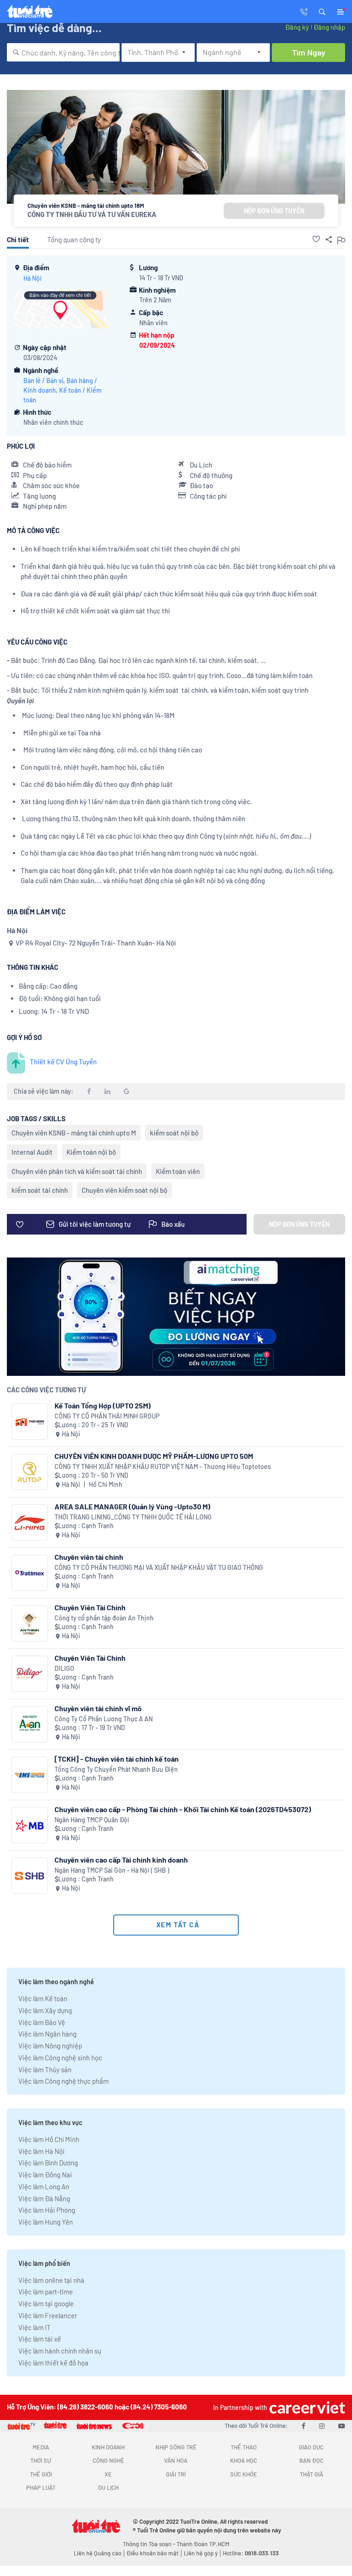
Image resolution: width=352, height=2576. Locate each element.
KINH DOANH (108, 2447)
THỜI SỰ (41, 2460)
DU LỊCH (108, 2487)
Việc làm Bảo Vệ (42, 2022)
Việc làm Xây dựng (45, 2010)
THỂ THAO (244, 2447)
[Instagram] (322, 2426)
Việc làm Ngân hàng (47, 2034)
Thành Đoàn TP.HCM (203, 2544)
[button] (322, 11)
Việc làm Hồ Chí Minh (49, 2139)
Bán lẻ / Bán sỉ (43, 381)
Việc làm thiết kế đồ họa (53, 2363)
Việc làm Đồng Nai (45, 2175)
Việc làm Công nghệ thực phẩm (63, 2081)
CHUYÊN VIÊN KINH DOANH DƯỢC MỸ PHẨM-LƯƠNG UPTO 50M (154, 1456)
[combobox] (63, 52)
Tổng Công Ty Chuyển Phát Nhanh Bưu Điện (116, 1769)
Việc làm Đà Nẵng (44, 2198)
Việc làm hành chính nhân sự (60, 2351)
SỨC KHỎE (244, 2474)
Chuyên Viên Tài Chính (90, 1607)
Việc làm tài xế (40, 2339)
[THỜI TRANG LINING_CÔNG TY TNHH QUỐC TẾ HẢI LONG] (30, 1522)
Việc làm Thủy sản (45, 2070)
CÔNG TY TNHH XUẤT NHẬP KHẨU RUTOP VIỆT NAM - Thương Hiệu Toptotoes (163, 1466)
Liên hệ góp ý (201, 2553)
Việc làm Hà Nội (41, 2151)
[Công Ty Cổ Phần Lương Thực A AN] (30, 1724)
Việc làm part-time (46, 2292)
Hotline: (251, 2553)
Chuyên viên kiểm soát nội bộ (124, 1190)
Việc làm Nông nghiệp (50, 2046)
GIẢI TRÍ (176, 2474)
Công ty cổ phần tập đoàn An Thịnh (104, 1618)
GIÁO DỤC (311, 2447)
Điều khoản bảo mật (153, 2553)
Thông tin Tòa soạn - (150, 2544)
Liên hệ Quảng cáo (98, 2553)
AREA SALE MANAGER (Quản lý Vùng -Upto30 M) (132, 1506)
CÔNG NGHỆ (108, 2460)
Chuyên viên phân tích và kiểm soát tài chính (77, 1171)
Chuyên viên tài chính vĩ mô (98, 1708)
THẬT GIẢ (311, 2474)
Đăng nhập (329, 27)
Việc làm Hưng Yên (46, 2222)
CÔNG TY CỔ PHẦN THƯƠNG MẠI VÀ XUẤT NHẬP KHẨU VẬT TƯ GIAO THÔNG (159, 1567)
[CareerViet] (306, 2407)
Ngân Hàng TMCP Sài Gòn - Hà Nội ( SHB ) (112, 1870)
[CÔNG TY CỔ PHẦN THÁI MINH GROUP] (30, 1422)
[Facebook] (303, 2426)
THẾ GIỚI (41, 2474)
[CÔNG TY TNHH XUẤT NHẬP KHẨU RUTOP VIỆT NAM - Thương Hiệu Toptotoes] (30, 1472)
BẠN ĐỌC (311, 2460)
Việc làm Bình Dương (48, 2163)
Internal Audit (32, 1152)
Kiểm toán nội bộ (91, 1152)
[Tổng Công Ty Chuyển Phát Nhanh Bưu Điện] (30, 1775)
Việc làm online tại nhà (51, 2280)
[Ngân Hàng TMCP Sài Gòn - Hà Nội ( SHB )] (30, 1876)
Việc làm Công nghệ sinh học (60, 2058)
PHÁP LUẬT (41, 2487)
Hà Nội (33, 278)
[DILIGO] (30, 1674)
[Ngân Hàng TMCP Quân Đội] (30, 1825)
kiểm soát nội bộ (174, 1133)
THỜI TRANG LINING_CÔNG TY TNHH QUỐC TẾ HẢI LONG (133, 1517)
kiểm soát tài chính (40, 1190)
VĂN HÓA (176, 2460)
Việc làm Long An (44, 2187)
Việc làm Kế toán (43, 1998)
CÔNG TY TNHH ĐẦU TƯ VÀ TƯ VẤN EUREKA (92, 214)
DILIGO (64, 1668)
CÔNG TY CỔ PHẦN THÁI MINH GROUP (107, 1416)
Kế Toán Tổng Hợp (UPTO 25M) (103, 1405)
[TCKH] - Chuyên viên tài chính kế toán (117, 1759)
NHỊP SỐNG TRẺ (176, 2447)
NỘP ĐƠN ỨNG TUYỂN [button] (274, 211)
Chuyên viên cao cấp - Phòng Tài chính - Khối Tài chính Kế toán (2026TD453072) (183, 1809)
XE (108, 2474)
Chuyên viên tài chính (89, 1557)
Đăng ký (297, 27)
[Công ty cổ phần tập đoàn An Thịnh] (30, 1623)
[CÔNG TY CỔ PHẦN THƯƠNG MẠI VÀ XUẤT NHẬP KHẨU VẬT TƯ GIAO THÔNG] (30, 1573)
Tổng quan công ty (74, 239)
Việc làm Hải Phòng (47, 2210)
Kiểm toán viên (178, 1171)
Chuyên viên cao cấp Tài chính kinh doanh (121, 1860)
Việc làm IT (35, 2327)
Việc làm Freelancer (48, 2315)
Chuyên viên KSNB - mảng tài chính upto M (74, 1133)
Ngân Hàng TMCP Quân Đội (92, 1820)
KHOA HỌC (244, 2460)
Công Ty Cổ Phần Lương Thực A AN (104, 1719)
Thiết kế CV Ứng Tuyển (63, 1062)
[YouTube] (342, 2426)
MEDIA (41, 2447)
